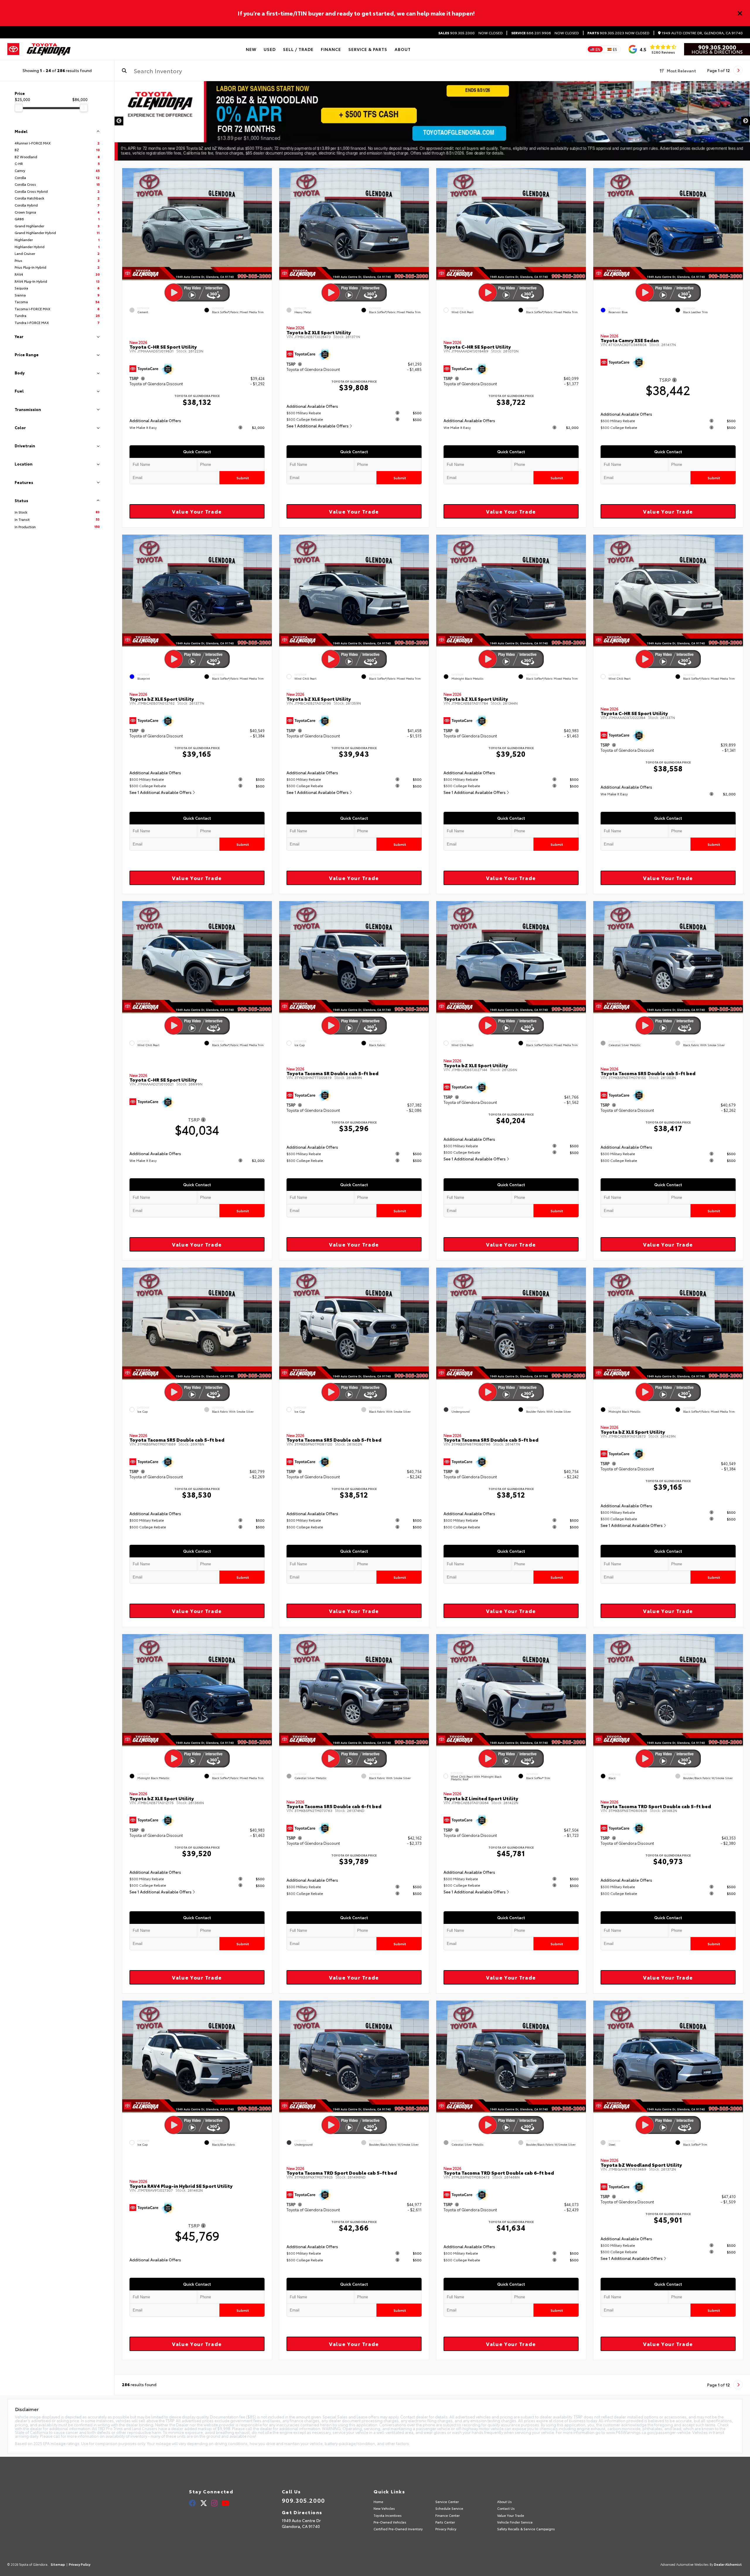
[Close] (740, 13)
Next (746, 121)
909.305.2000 (456, 33)
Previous (119, 121)
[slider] (19, 108)
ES (615, 49)
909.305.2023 (606, 33)
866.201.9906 (531, 33)
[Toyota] (13, 49)
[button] (267, 223)
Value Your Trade (197, 511)
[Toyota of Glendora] (49, 49)
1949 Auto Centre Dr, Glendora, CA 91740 (702, 33)
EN (598, 49)
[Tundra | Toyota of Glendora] (432, 121)
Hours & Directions (717, 52)
